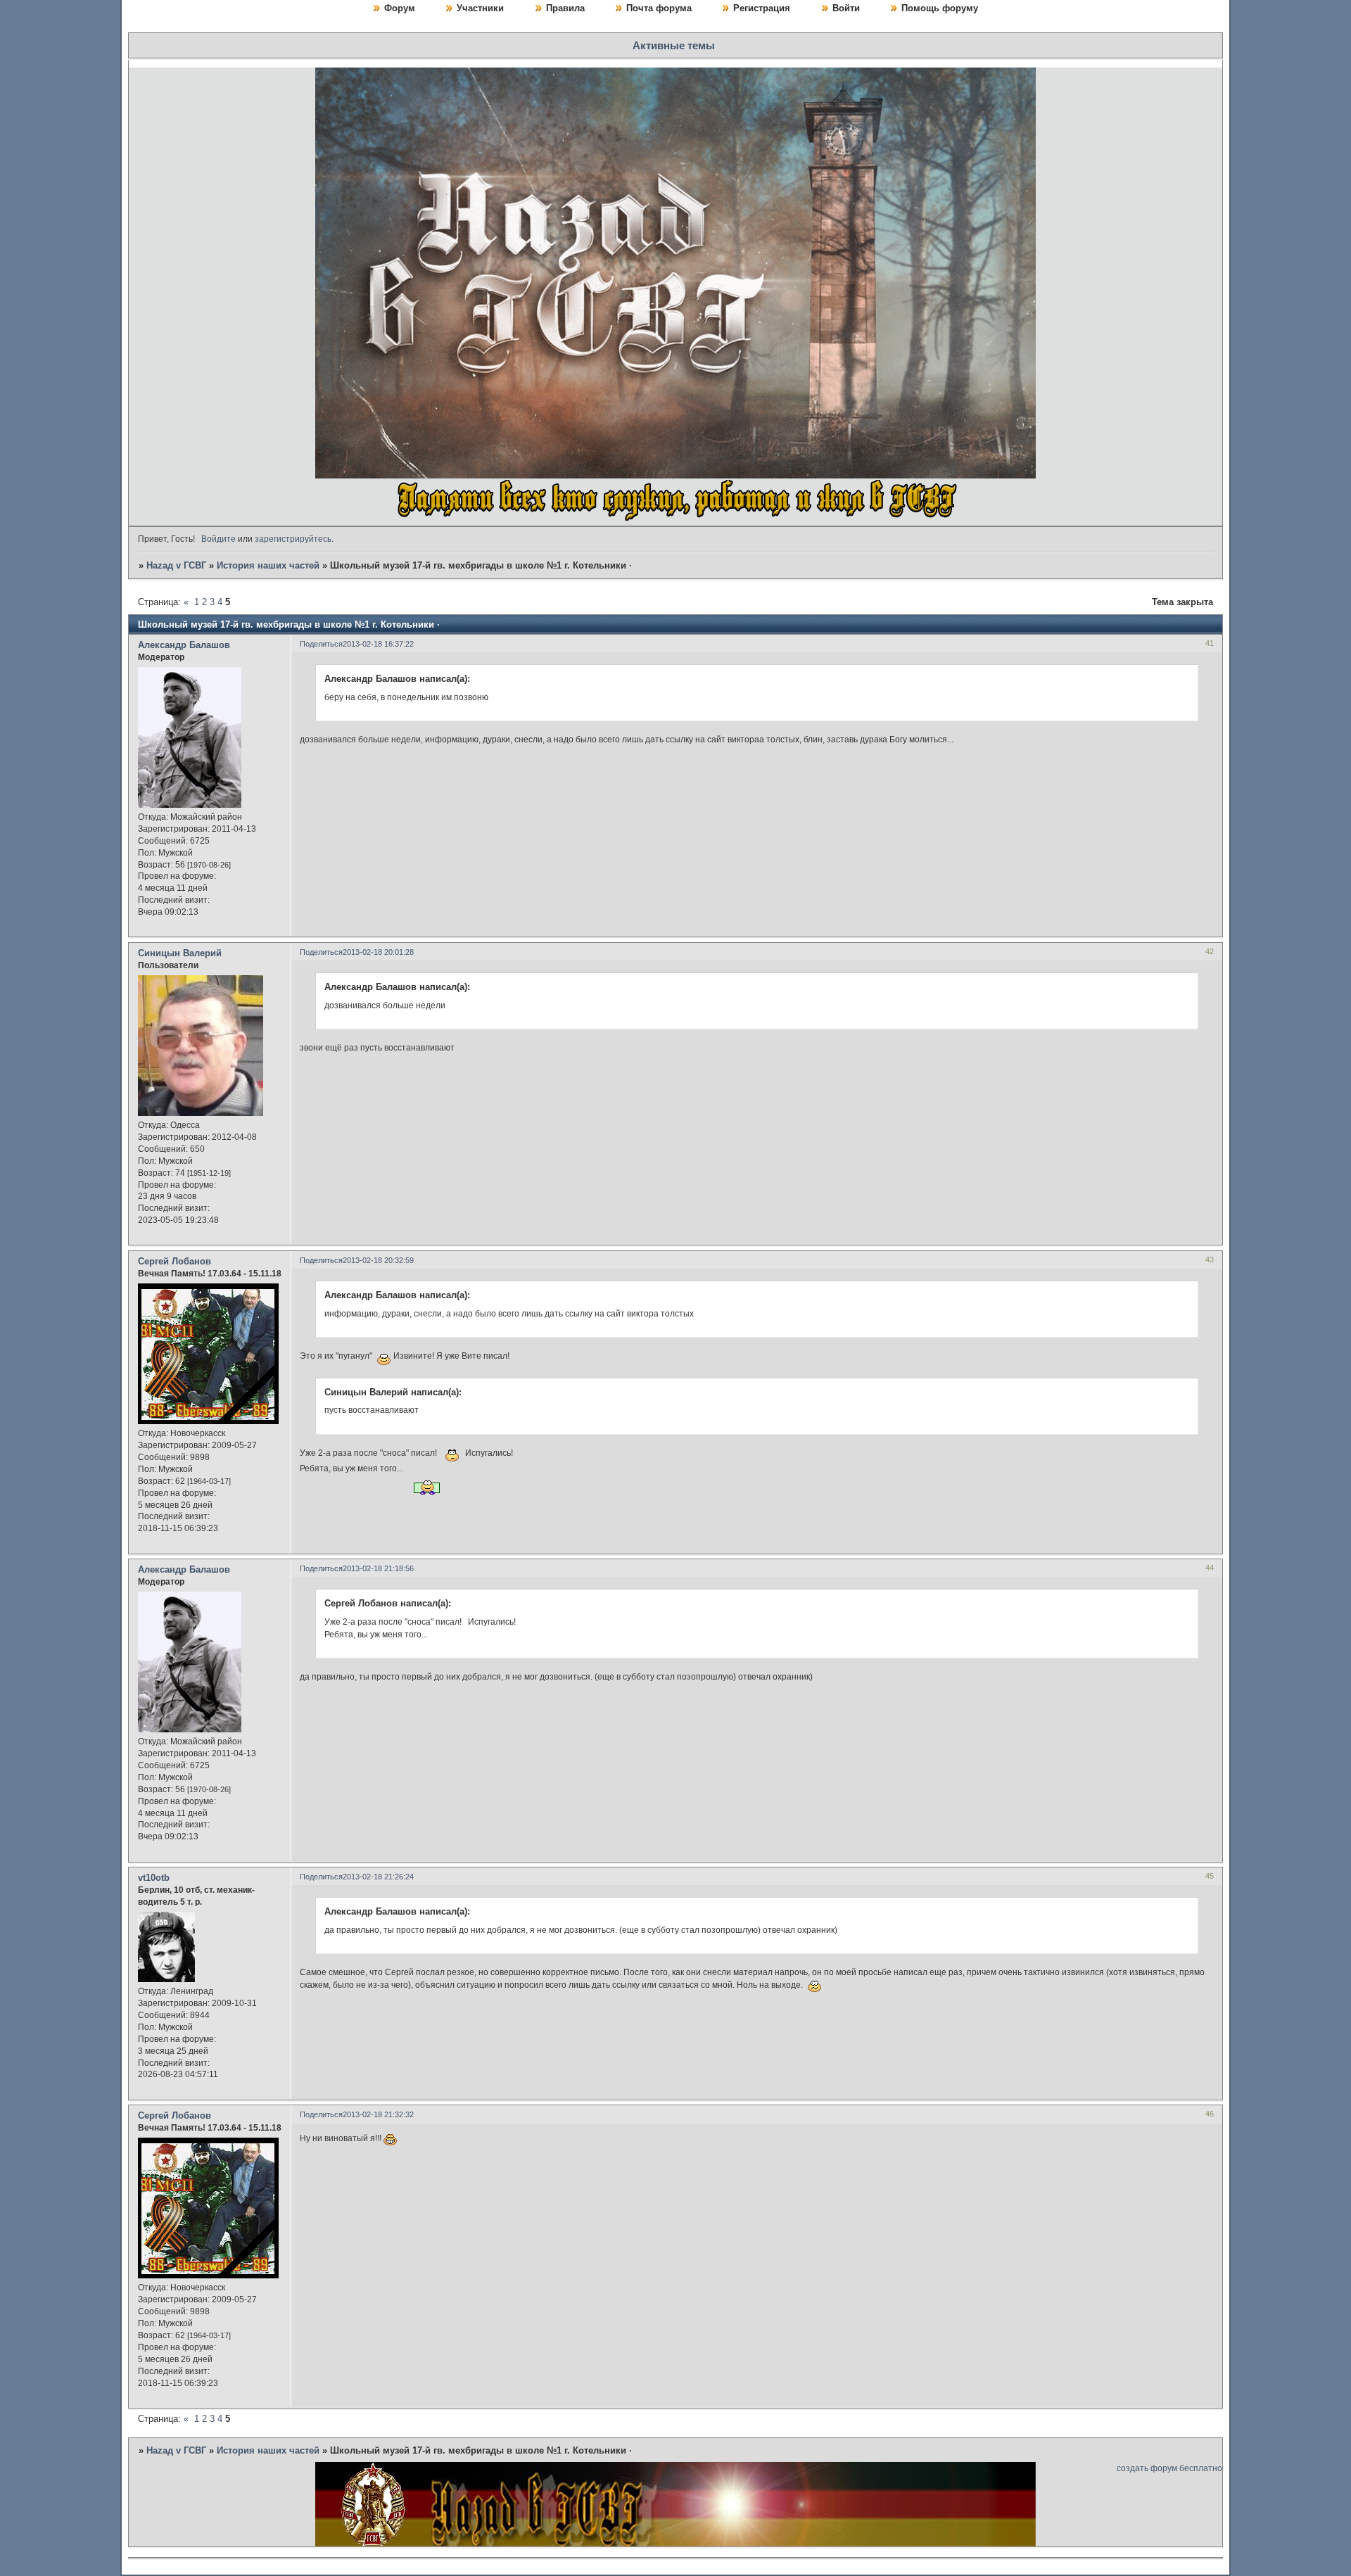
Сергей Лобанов (175, 1261)
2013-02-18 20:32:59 (378, 1260)
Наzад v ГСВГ (176, 565)
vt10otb (154, 1878)
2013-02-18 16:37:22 (378, 644)
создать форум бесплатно (1169, 2468)
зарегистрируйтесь (293, 539)
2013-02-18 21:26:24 (378, 1877)
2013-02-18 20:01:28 (378, 952)
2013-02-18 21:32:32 (378, 2114)
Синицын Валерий (180, 953)
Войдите (218, 539)
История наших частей (268, 565)
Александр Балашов (184, 645)
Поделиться (321, 644)
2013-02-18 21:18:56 (378, 1568)
